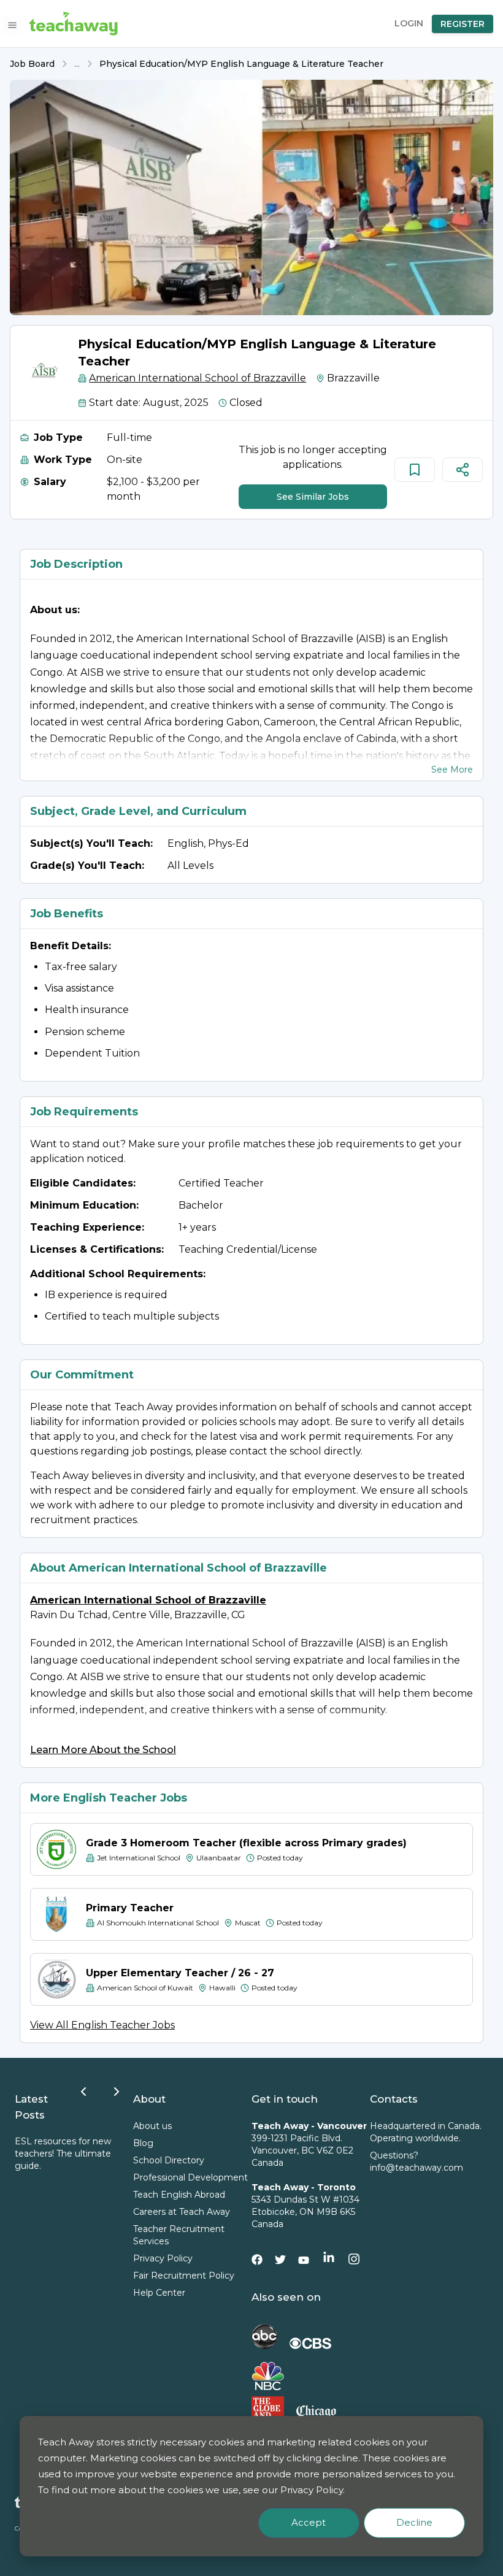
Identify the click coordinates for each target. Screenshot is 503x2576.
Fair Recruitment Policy (184, 2276)
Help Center (159, 2293)
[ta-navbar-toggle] (12, 25)
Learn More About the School (103, 1750)
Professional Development (190, 2177)
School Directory (169, 2160)
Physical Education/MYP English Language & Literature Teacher (241, 64)
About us (152, 2126)
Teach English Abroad (179, 2195)
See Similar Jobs (313, 497)
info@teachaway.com (417, 2168)
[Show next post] (117, 2092)
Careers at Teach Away (182, 2212)
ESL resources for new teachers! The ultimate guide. (63, 2154)
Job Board (32, 64)
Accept (309, 2522)
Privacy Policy (163, 2258)
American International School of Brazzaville (198, 378)
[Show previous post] (83, 2092)
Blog (143, 2143)
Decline (414, 2522)
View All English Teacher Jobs (102, 2025)
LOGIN (409, 23)
